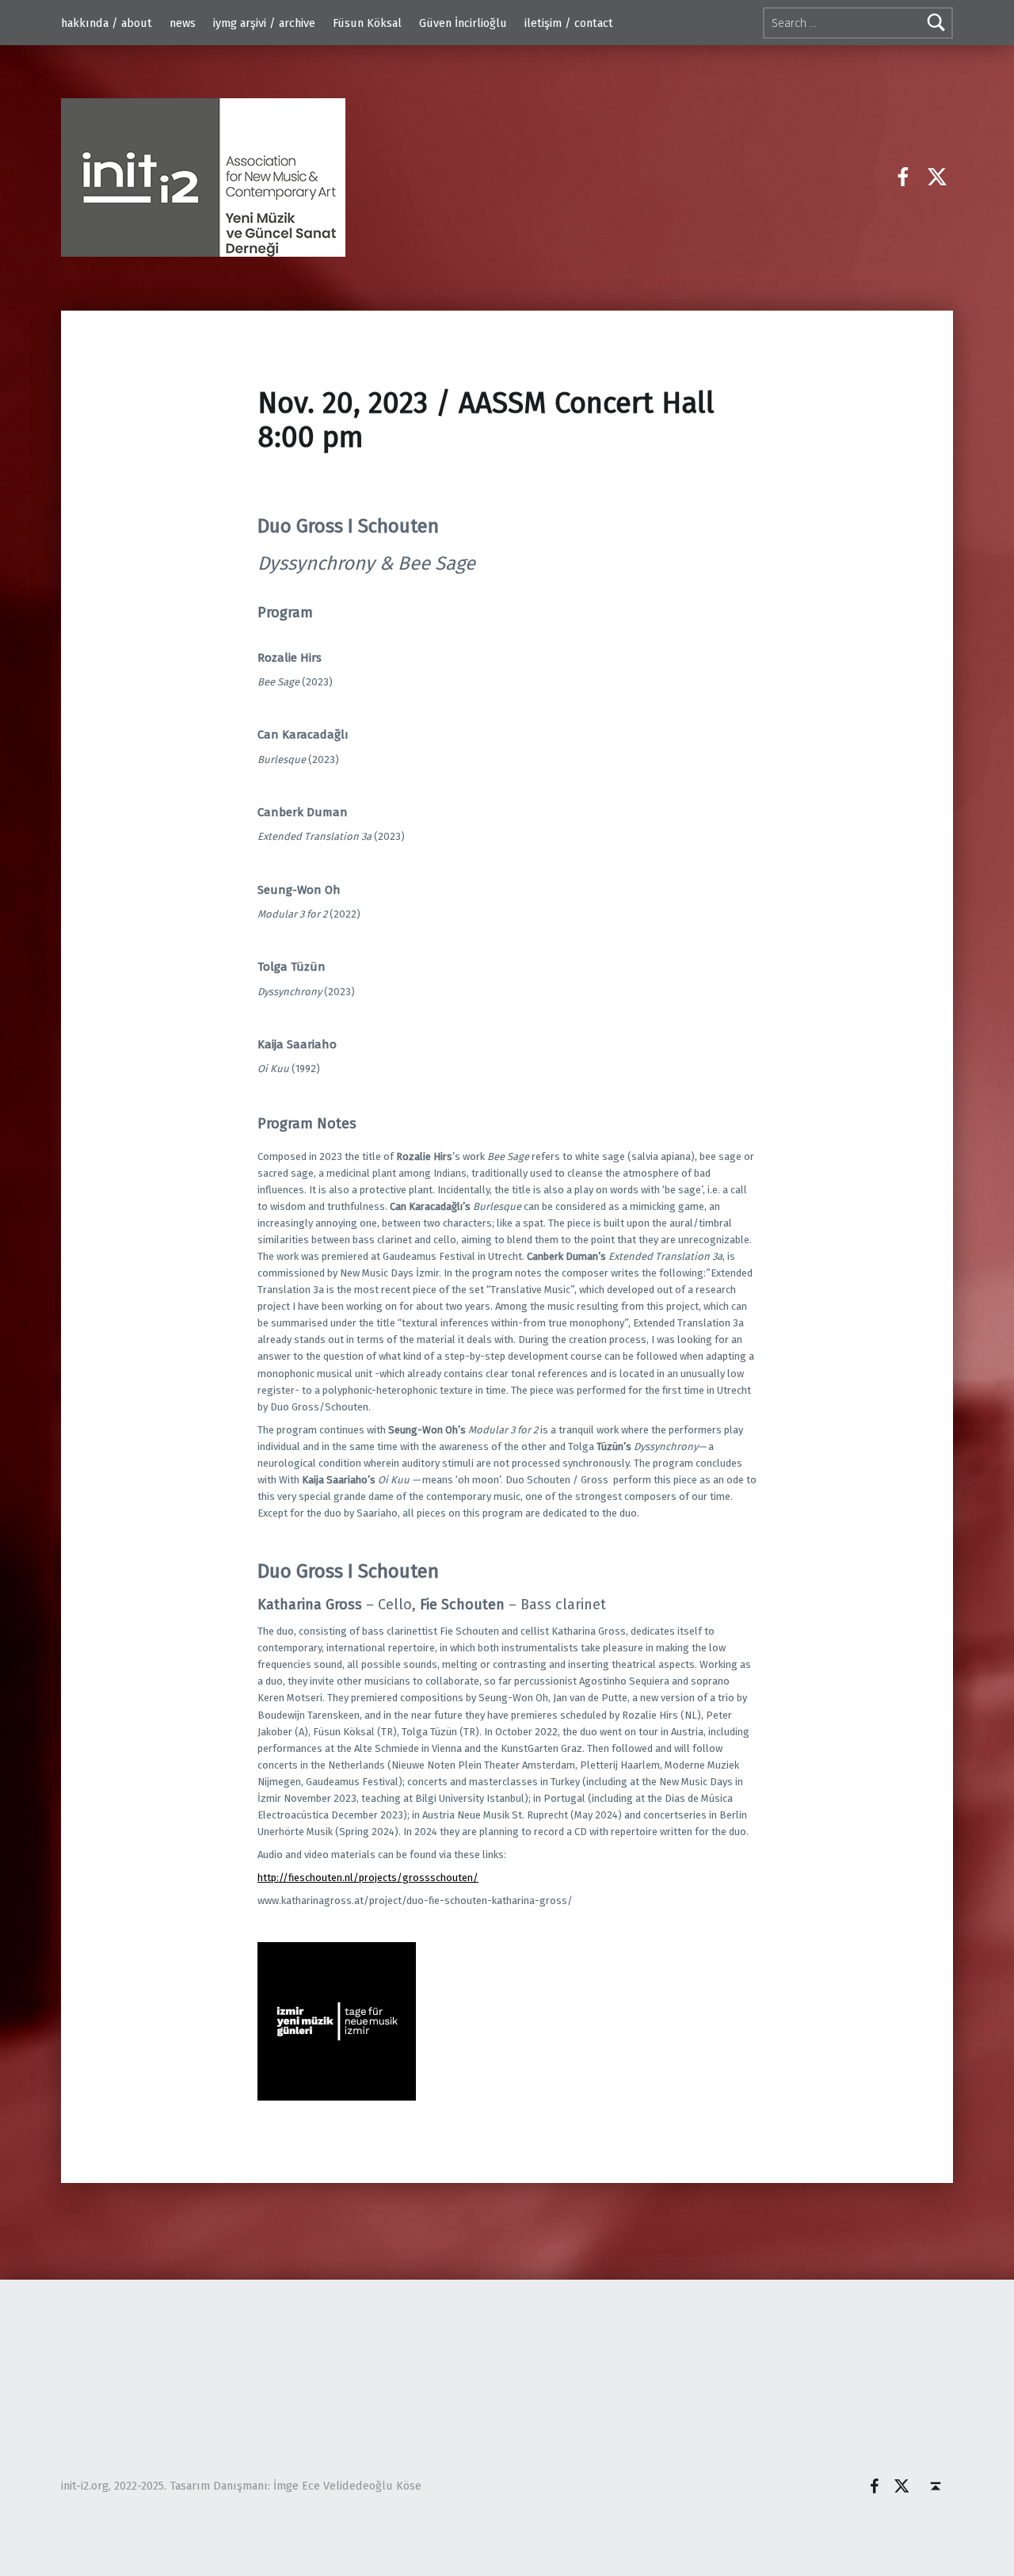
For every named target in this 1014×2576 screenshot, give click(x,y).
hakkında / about (107, 23)
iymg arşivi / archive (264, 23)
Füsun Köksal (367, 23)
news (183, 23)
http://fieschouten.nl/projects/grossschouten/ (368, 1878)
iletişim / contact (569, 23)
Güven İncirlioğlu (463, 23)
